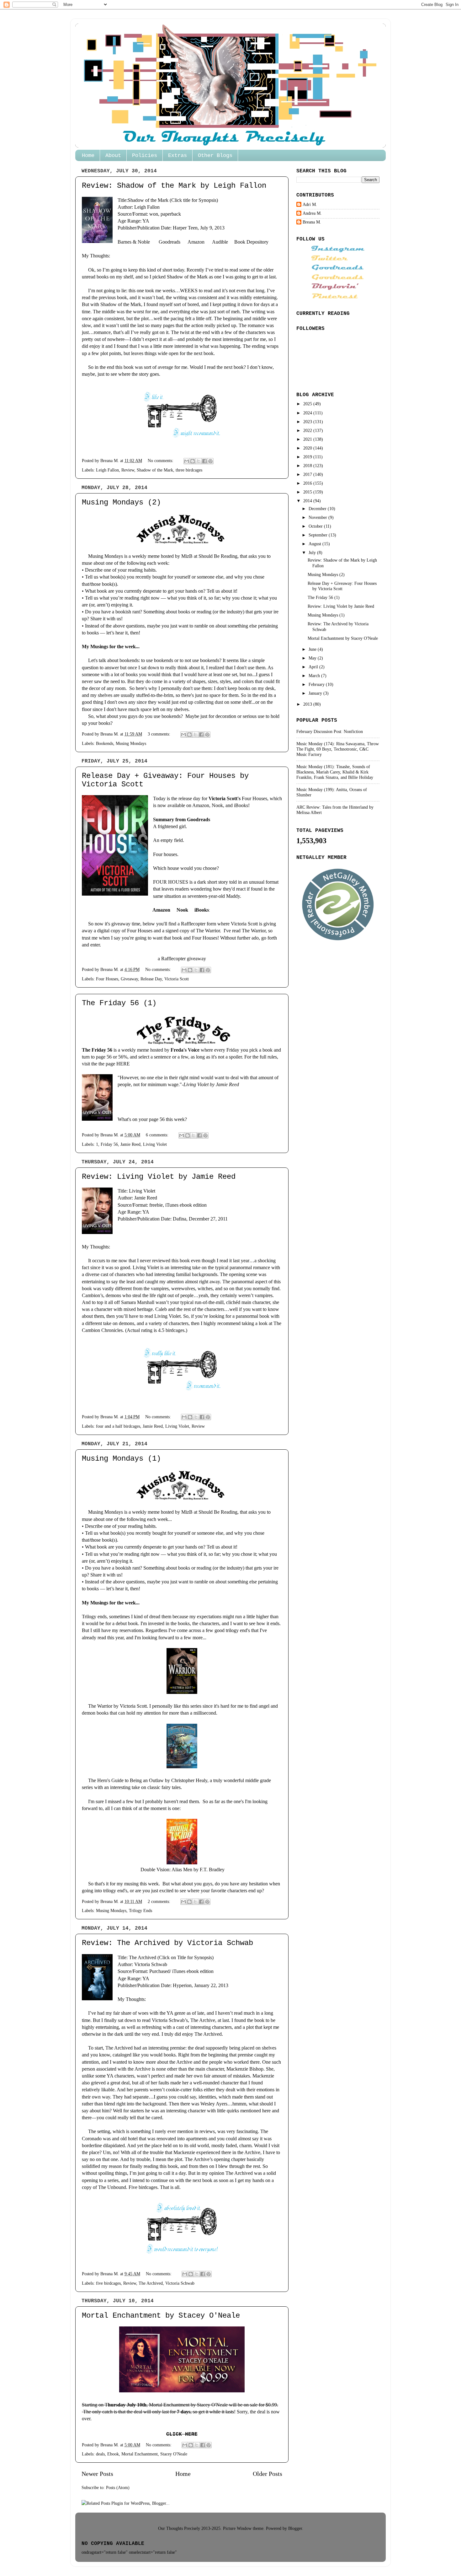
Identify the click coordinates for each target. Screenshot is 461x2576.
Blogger (295, 2528)
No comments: (161, 461)
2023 (308, 422)
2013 (308, 704)
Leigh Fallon (107, 470)
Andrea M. (312, 213)
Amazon (196, 242)
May (313, 658)
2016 (308, 483)
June (313, 649)
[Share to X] (199, 461)
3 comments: (160, 734)
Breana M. (312, 222)
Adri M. (310, 204)
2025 (308, 404)
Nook (182, 910)
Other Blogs (215, 156)
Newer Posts (97, 2474)
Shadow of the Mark (148, 200)
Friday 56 (109, 1144)
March (315, 676)
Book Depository (251, 242)
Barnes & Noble (134, 242)
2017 (308, 474)
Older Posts (268, 2474)
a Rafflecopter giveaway (182, 959)
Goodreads (170, 242)
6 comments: (158, 1135)
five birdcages (108, 2283)
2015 (308, 492)
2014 (308, 501)
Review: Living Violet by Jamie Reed (159, 1177)
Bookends (105, 743)
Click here (182, 2434)
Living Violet (155, 1144)
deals (100, 2454)
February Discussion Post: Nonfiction (330, 731)
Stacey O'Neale (174, 2454)
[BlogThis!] (193, 461)
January (316, 693)
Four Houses (107, 979)
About (113, 156)
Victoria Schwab (151, 1964)
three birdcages (189, 470)
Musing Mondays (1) (121, 1459)
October (316, 526)
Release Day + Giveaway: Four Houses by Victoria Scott (342, 586)
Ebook (113, 2454)
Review (128, 470)
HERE (123, 1064)
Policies (145, 156)
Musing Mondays (131, 743)
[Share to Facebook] (204, 461)
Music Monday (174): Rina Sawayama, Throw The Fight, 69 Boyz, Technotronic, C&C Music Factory (338, 749)
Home (88, 156)
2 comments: (160, 1901)
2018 (308, 466)
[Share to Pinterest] (210, 461)
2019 (308, 457)
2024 (308, 413)
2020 (308, 448)
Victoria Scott (177, 979)
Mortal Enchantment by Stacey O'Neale (161, 2316)
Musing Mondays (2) (121, 502)
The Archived (143, 1957)
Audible (220, 242)
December (318, 509)
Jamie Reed (130, 1144)
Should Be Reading (218, 556)
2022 (308, 430)
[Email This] (187, 461)
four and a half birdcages (118, 1426)
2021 (308, 439)
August (315, 544)
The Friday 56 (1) (119, 1003)
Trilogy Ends (140, 1910)
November (318, 517)
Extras (178, 156)
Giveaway (129, 979)
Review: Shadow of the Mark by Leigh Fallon (174, 186)
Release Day (151, 979)
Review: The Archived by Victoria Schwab (167, 1943)
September (319, 535)
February (317, 684)
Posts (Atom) (118, 2487)
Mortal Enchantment (140, 2454)
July (313, 552)
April (314, 667)
